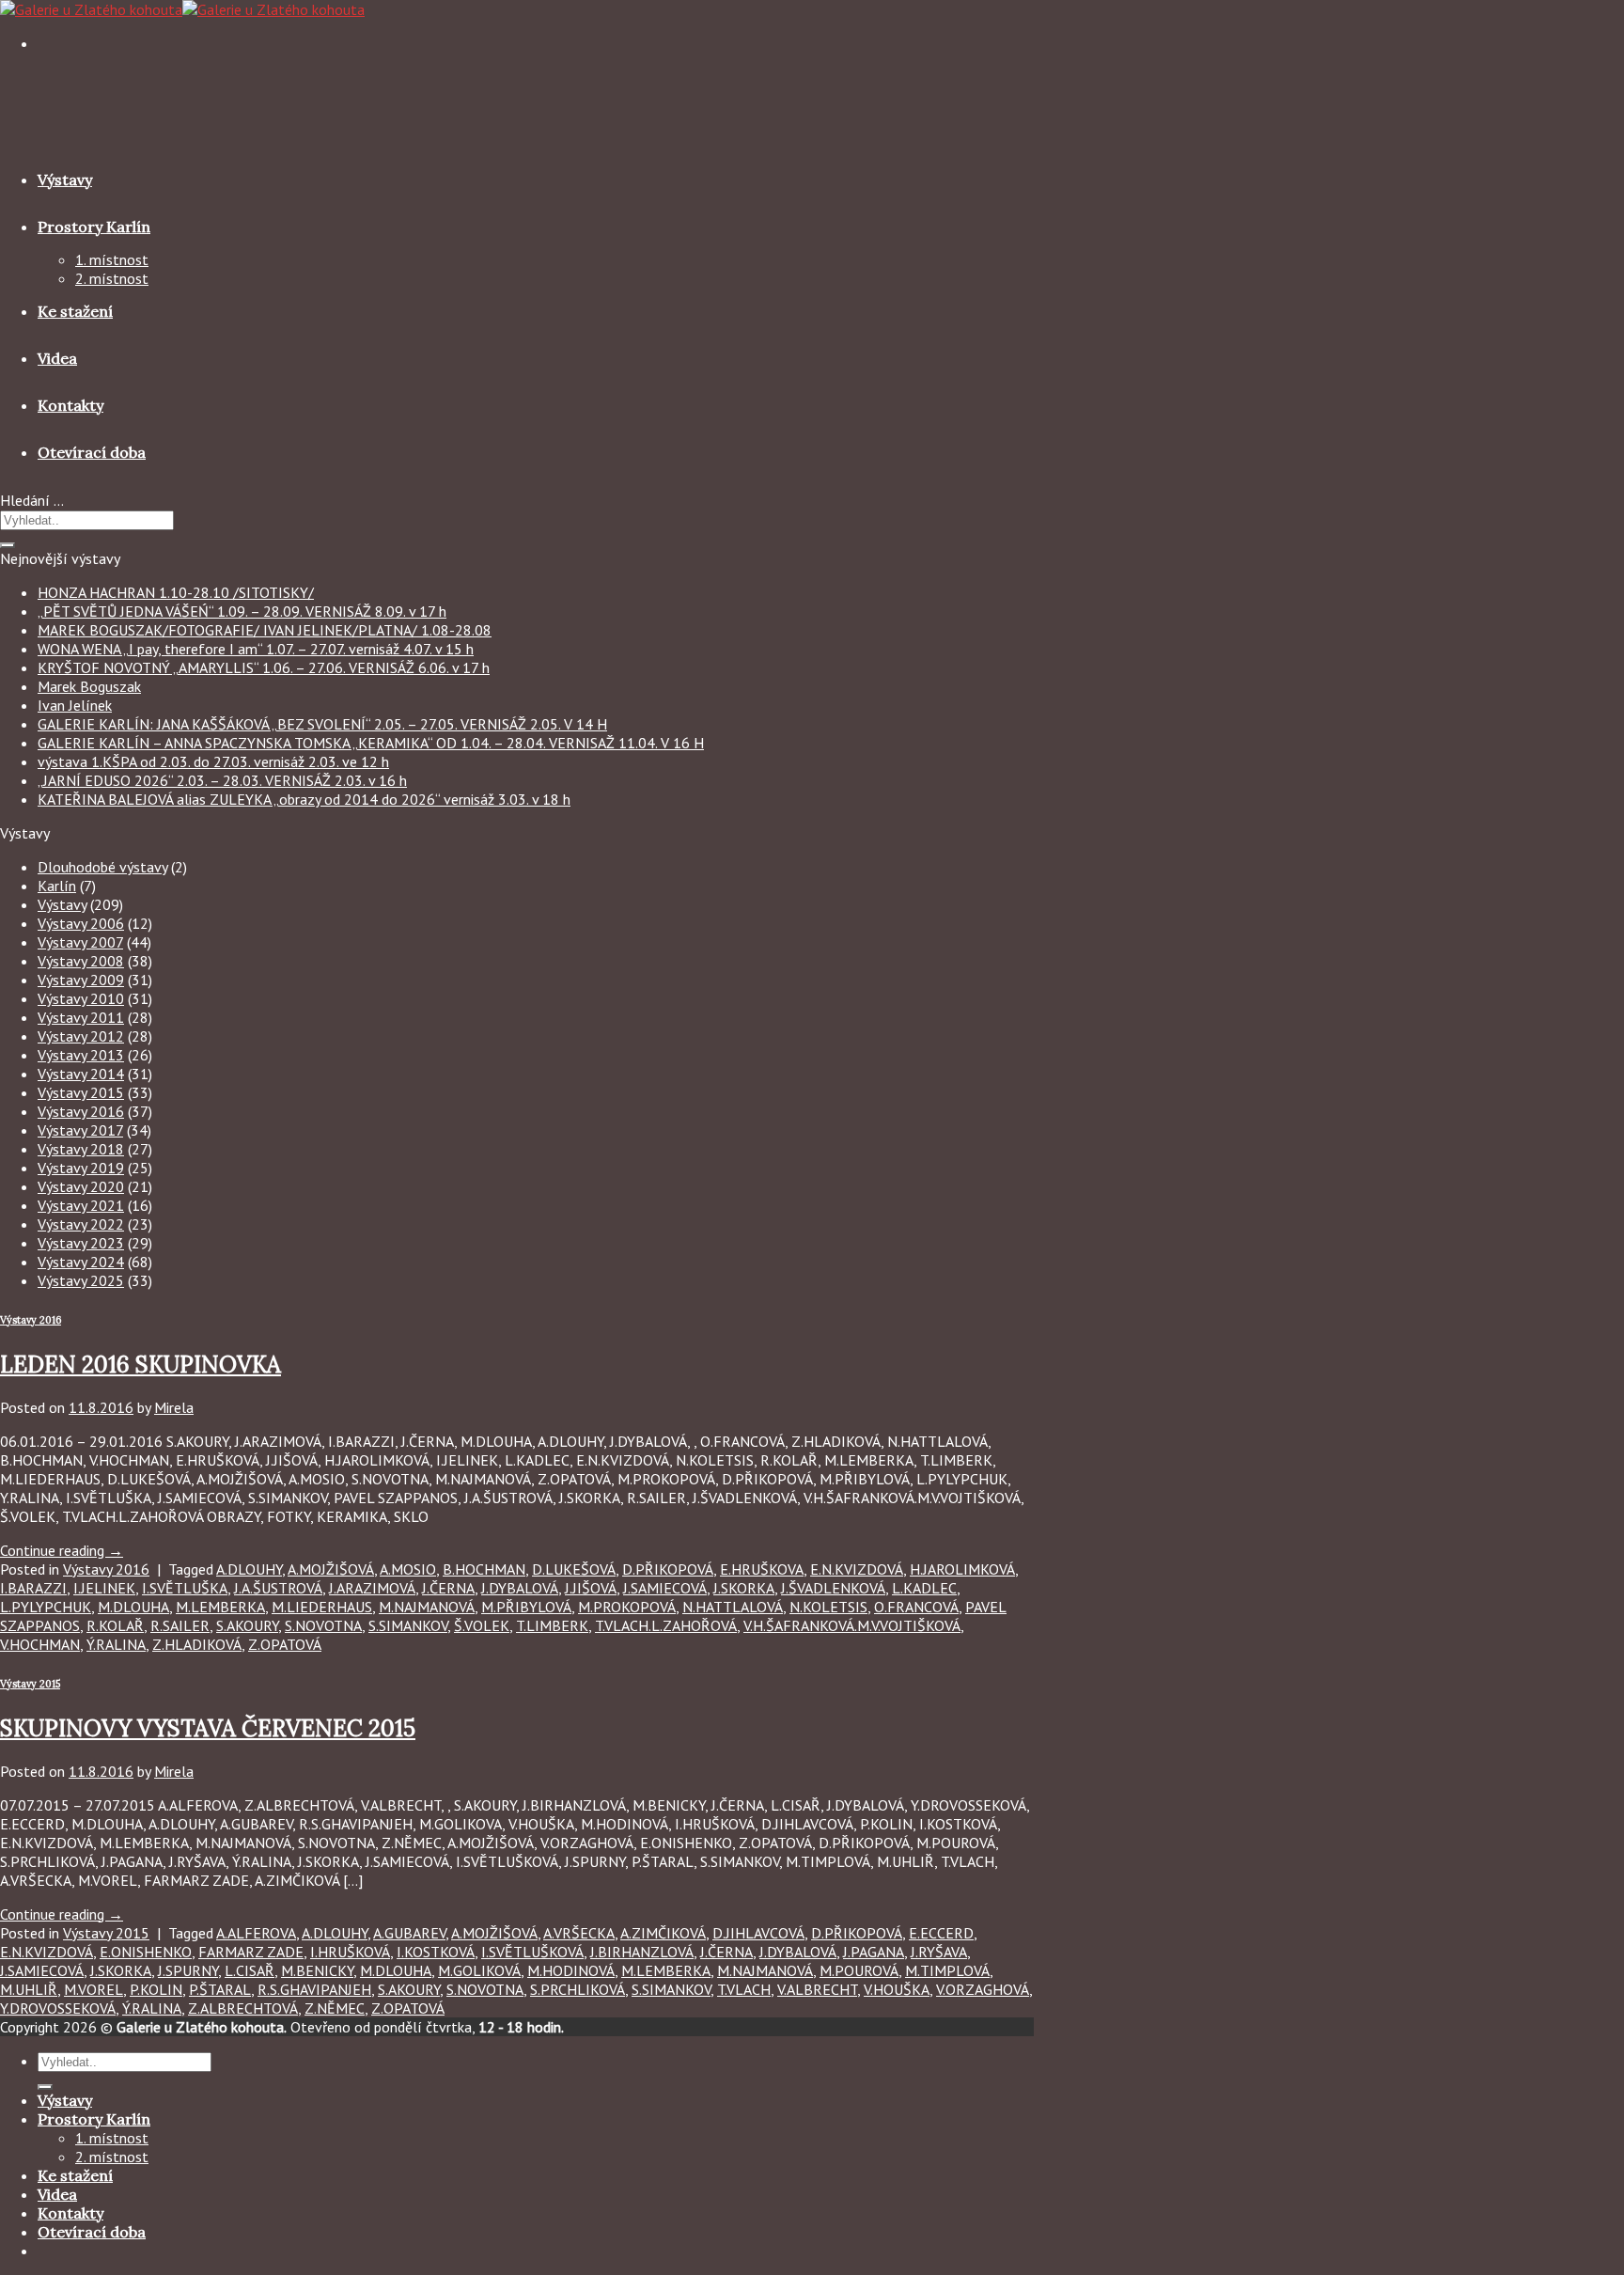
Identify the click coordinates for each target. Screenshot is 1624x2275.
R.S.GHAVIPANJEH (314, 1989)
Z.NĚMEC (335, 2008)
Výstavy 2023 (81, 1243)
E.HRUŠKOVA (762, 1569)
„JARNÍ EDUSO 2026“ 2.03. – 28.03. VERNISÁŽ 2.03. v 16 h (222, 780)
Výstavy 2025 (81, 1280)
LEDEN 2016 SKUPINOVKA (141, 1365)
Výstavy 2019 (81, 1168)
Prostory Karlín (94, 227)
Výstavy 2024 (81, 1262)
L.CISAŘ (250, 1970)
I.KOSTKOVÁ (436, 1952)
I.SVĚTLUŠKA (185, 1588)
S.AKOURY (247, 1625)
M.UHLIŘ (29, 1989)
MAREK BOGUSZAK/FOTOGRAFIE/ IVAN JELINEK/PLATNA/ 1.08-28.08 (265, 630)
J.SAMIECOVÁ (665, 1588)
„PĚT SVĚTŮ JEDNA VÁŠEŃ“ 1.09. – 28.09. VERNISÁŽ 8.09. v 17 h (242, 611)
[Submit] (8, 545)
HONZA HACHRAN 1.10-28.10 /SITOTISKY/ (176, 592)
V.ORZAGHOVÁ (983, 1989)
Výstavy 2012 (81, 1036)
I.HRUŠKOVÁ (350, 1952)
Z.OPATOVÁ (285, 1644)
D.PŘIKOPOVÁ (668, 1569)
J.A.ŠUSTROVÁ (278, 1588)
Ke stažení (75, 311)
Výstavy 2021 (81, 1205)
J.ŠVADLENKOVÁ (833, 1588)
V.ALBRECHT (817, 1989)
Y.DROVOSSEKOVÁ (58, 2008)
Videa (57, 358)
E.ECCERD (941, 1933)
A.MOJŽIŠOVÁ (331, 1569)
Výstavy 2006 (81, 923)
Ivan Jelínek (75, 705)
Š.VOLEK (482, 1625)
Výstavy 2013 (81, 1055)
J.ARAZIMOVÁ (372, 1588)
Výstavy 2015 (81, 1092)
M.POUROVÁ (859, 1970)
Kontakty (70, 405)
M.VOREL (94, 1989)
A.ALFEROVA (256, 1933)
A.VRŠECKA (579, 1933)
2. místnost (112, 278)
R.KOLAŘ (115, 1625)
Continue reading (62, 1550)
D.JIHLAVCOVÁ (758, 1933)
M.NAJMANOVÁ (427, 1607)
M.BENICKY (317, 1970)
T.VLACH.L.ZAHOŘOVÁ (666, 1625)
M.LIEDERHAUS (322, 1607)
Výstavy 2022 (81, 1224)
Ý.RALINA (116, 1644)
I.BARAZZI (33, 1588)
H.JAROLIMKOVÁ (962, 1569)
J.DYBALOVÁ (520, 1588)
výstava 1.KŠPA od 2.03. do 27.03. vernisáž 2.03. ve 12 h (213, 761)
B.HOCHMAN (484, 1569)
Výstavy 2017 (80, 1130)
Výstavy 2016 (81, 1111)
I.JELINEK (104, 1588)
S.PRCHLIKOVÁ (578, 1989)
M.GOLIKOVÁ (479, 1970)
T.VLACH (744, 1989)
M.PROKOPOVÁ (627, 1607)
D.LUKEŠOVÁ (574, 1569)
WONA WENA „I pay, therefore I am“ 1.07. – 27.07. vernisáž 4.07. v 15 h (256, 649)
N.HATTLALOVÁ (733, 1607)
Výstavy (65, 180)
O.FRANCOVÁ (916, 1607)
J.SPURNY (188, 1970)
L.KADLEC (924, 1588)
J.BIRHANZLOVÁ (642, 1952)
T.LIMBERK (552, 1625)
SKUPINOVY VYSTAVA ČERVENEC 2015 (208, 1728)
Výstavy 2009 (81, 980)
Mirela (174, 1407)
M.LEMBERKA (220, 1607)
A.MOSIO (408, 1569)
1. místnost (112, 259)
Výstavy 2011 (81, 1017)
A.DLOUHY (249, 1569)
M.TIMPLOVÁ (947, 1970)
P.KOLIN (156, 1989)
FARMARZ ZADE (251, 1952)
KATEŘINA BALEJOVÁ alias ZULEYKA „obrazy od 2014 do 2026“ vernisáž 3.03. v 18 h (304, 799)
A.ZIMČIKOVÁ (663, 1933)
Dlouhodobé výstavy (102, 867)
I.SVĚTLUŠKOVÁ (532, 1952)
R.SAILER (180, 1625)
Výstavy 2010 (81, 998)
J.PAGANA (874, 1952)
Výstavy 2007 (80, 942)
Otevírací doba (92, 452)
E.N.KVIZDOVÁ (857, 1569)
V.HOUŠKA (897, 1989)
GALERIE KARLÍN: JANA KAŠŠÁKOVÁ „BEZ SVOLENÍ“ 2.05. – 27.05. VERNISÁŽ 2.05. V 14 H (322, 724)
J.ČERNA (448, 1588)
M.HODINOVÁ (571, 1970)
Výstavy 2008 (81, 961)
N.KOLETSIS (828, 1607)
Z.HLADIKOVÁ (197, 1644)
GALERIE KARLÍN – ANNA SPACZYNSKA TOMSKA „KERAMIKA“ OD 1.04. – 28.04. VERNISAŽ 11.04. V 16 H (371, 743)
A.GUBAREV (409, 1933)
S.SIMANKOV (408, 1625)
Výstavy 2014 (81, 1074)
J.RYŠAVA (939, 1952)
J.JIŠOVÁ (591, 1588)
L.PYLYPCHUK (46, 1607)
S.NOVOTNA (323, 1625)
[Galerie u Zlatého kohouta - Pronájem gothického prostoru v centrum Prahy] (182, 9)
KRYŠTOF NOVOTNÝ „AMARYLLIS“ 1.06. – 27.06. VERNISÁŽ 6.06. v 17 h (264, 667)
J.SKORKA (744, 1588)
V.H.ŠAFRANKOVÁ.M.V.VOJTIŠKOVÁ (852, 1625)
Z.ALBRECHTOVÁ (243, 2008)
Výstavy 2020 (81, 1186)
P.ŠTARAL (220, 1989)
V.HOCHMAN (40, 1644)
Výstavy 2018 (81, 1149)
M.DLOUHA (133, 1607)
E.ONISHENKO (146, 1952)
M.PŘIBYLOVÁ (526, 1607)
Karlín (57, 886)
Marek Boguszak (89, 686)
